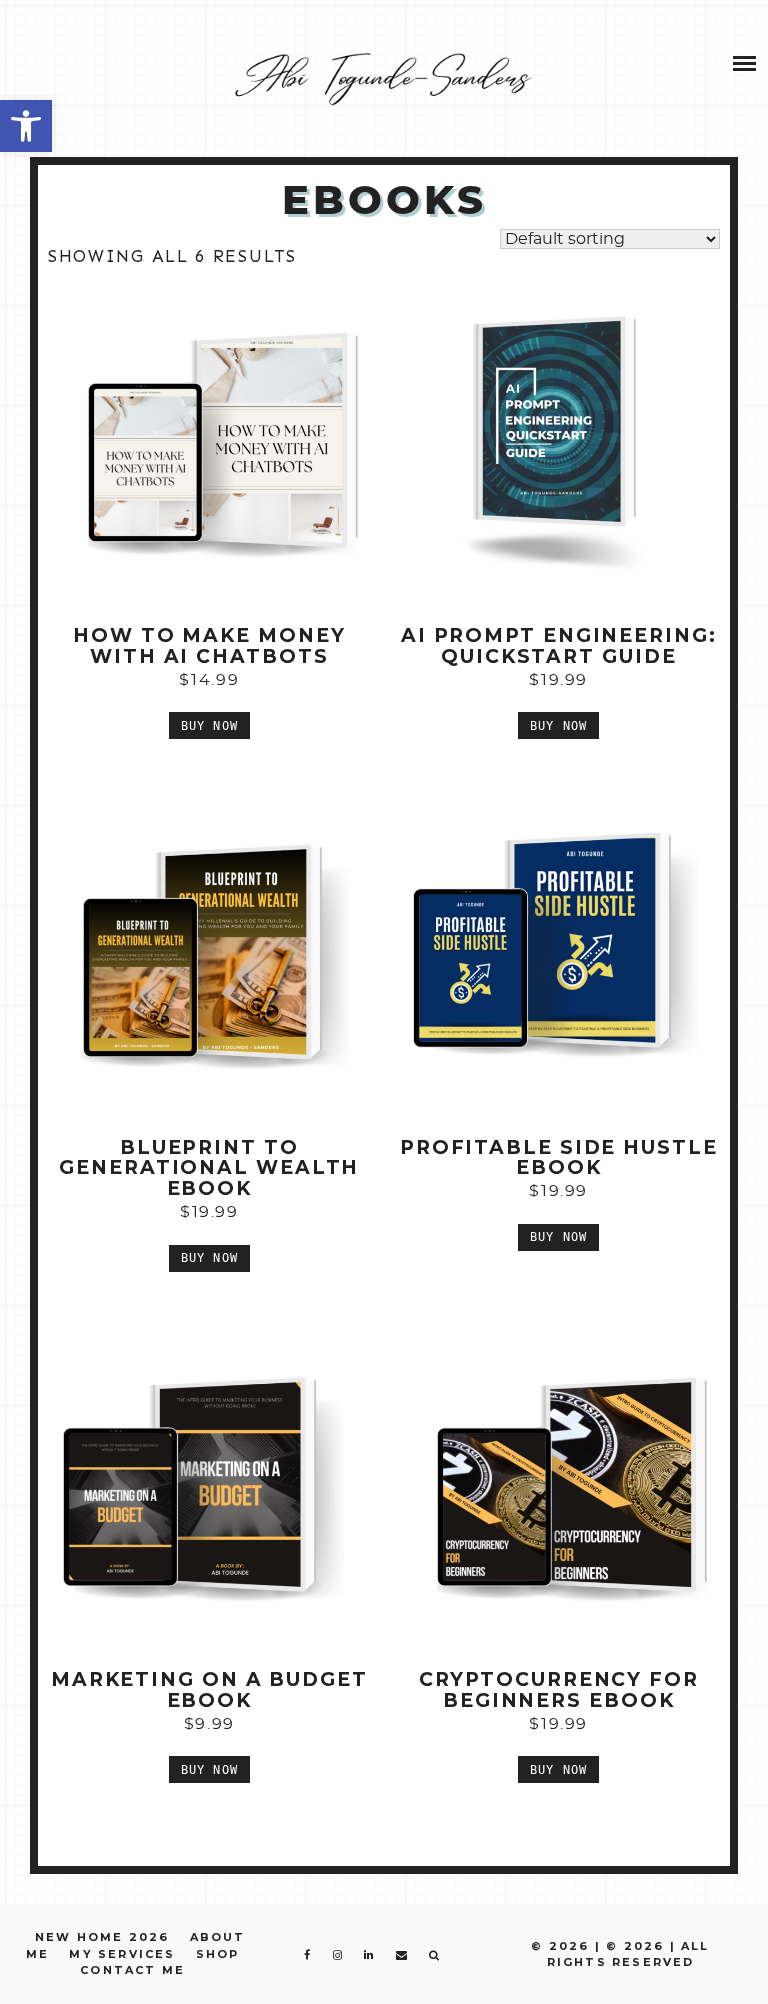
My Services (122, 1954)
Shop (218, 1954)
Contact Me (132, 1970)
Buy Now (209, 726)
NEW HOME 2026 (102, 1937)
